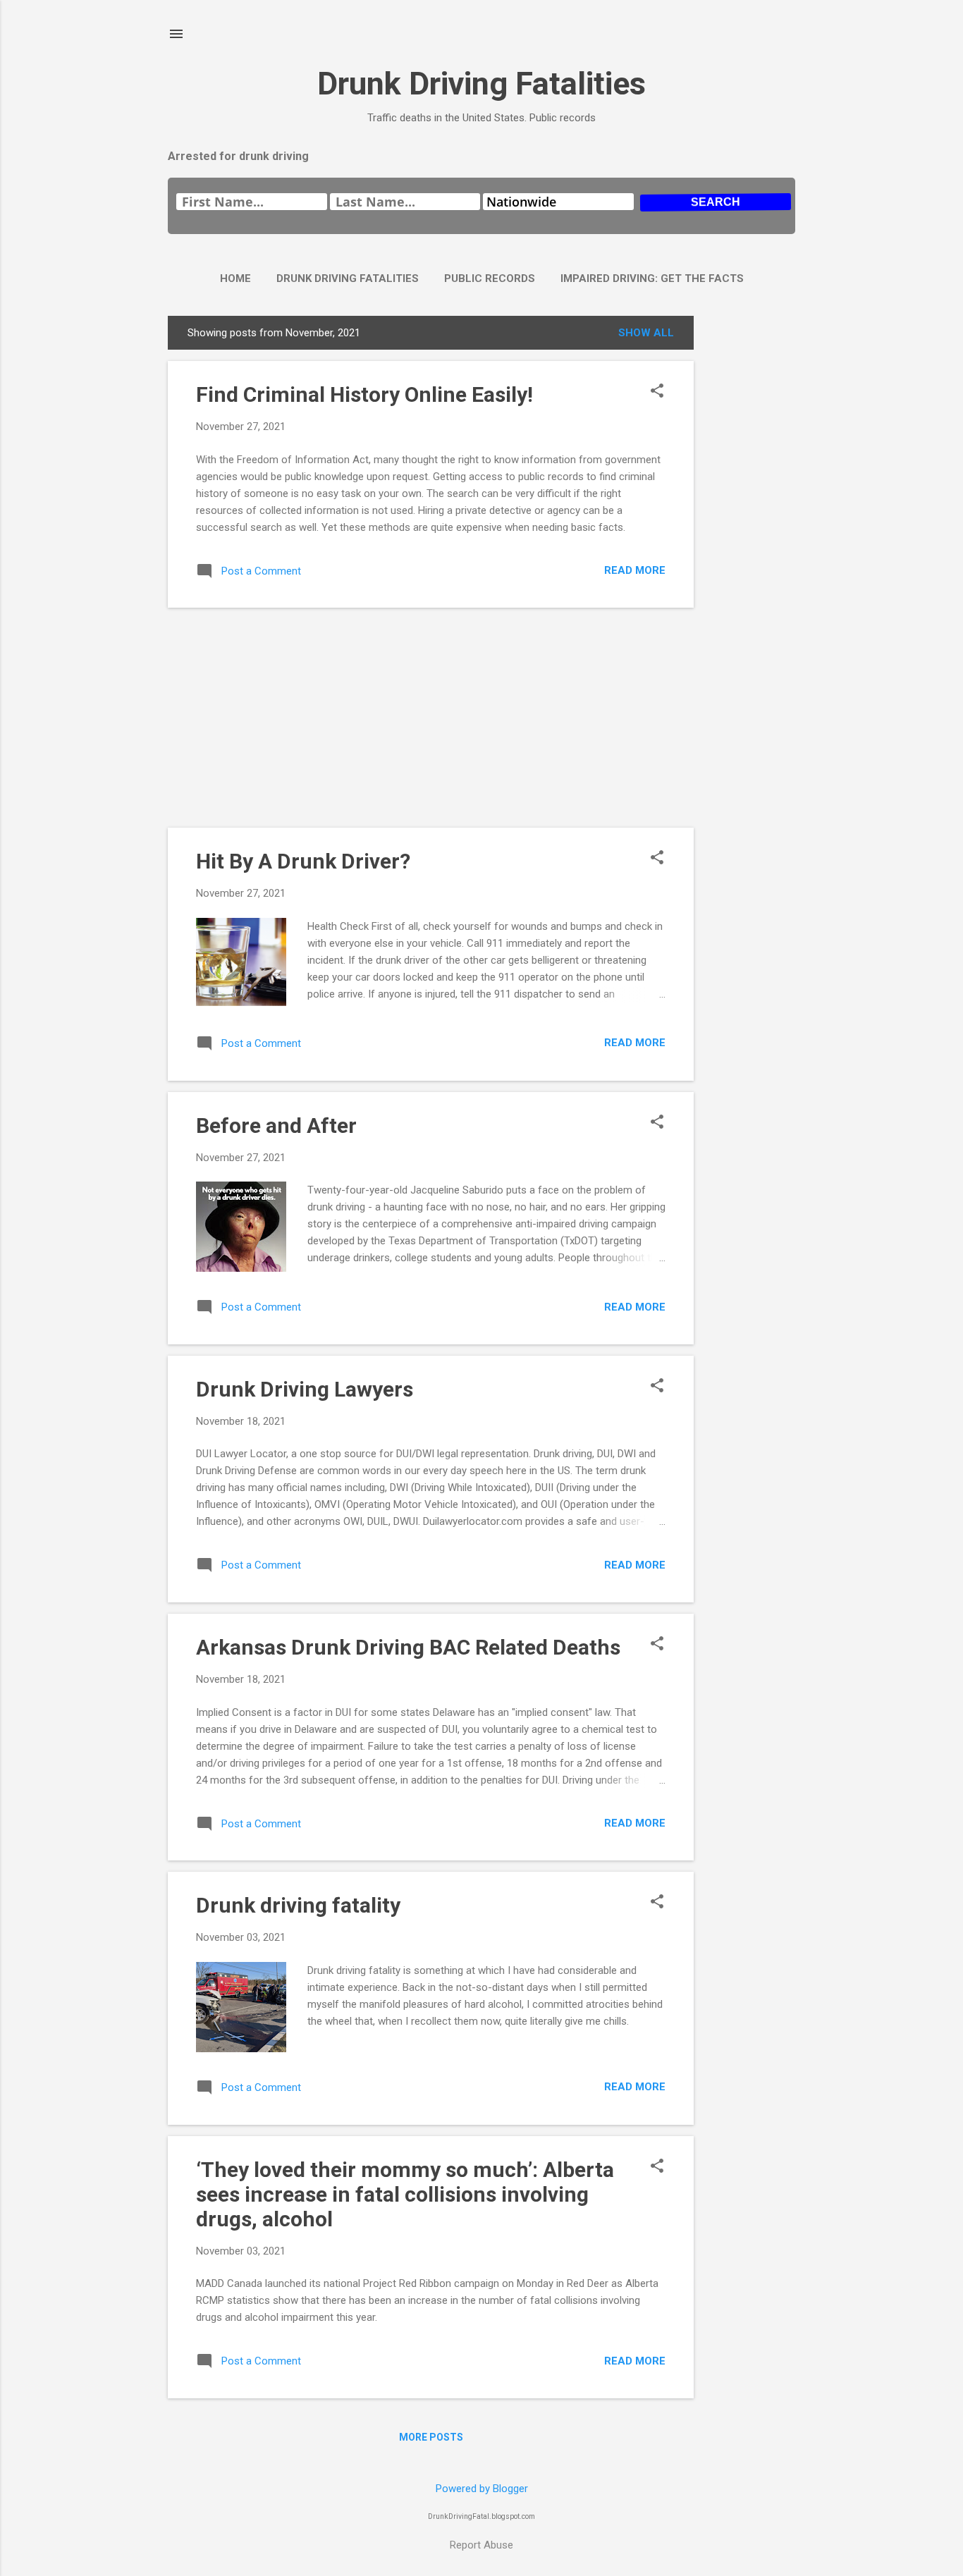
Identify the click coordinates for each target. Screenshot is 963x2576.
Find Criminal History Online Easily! (364, 394)
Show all (646, 333)
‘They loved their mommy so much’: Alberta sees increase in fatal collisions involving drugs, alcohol (405, 2194)
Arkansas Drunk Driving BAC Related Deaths (408, 1647)
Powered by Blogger (482, 2489)
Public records (490, 278)
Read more (635, 570)
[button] (657, 392)
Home (235, 278)
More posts (431, 2437)
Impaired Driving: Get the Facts (652, 278)
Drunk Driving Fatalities (481, 84)
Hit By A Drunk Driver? (303, 861)
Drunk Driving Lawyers (305, 1389)
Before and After (276, 1126)
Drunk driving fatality (298, 1905)
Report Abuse (481, 2545)
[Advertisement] (750, 527)
